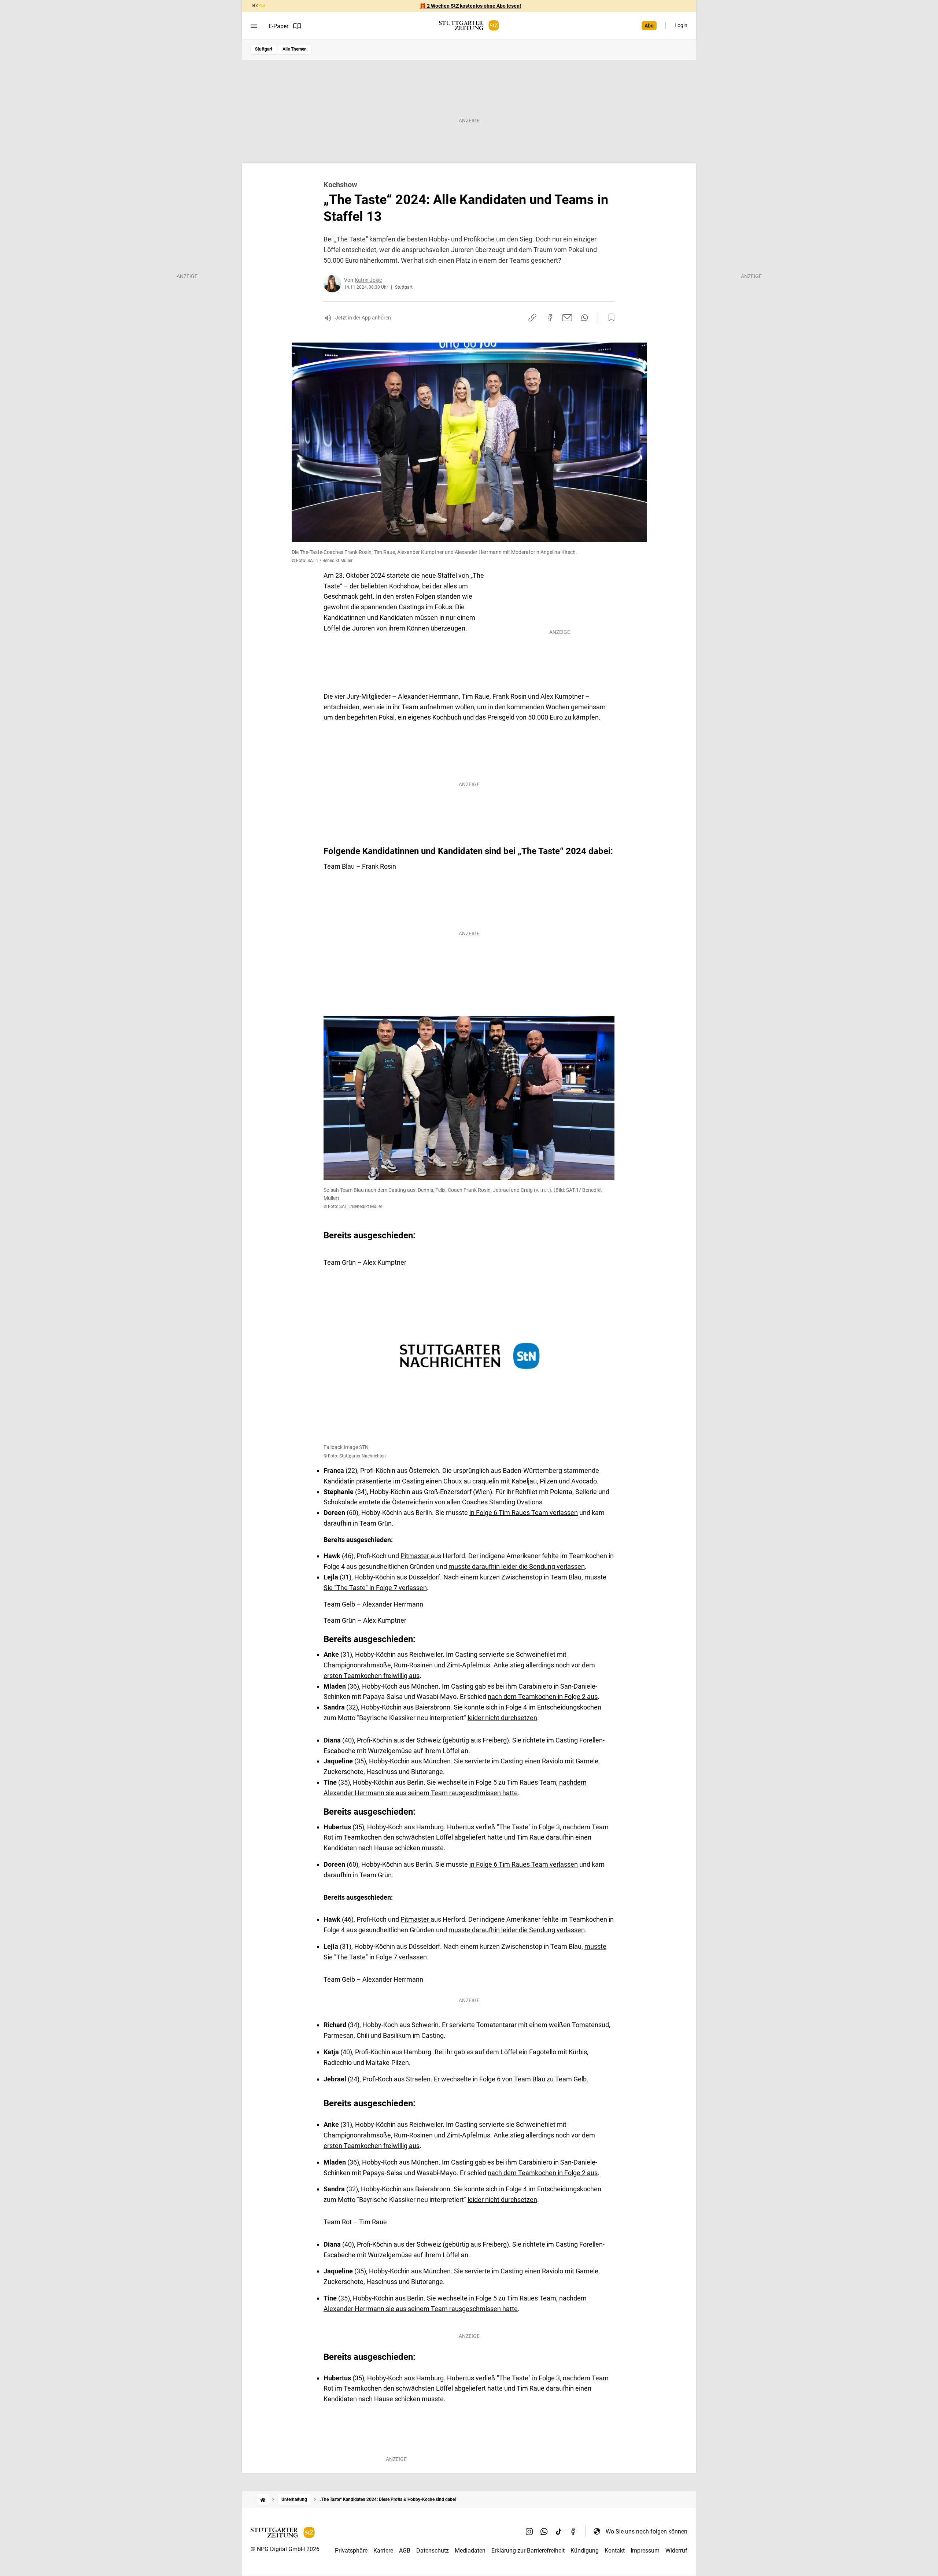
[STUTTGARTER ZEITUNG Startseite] (469, 25)
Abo (649, 26)
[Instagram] (529, 2531)
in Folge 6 (487, 2079)
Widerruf (676, 2551)
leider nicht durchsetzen (502, 1718)
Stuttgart (264, 49)
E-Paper (278, 26)
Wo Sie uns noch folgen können (647, 2531)
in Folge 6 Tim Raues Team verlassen (524, 1513)
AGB (405, 2551)
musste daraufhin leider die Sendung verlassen (517, 1566)
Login (681, 25)
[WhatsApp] (544, 2531)
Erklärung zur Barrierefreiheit (528, 2551)
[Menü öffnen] (254, 26)
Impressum (645, 2551)
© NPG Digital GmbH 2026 (285, 2549)
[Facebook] (573, 2531)
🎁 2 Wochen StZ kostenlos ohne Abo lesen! (470, 6)
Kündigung (585, 2551)
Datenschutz (433, 2551)
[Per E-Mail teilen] (567, 318)
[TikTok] (559, 2531)
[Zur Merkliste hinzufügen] (609, 318)
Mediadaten (470, 2551)
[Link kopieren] (532, 318)
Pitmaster (416, 1556)
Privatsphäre (351, 2551)
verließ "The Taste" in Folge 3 (518, 1827)
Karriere (383, 2551)
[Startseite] (263, 2500)
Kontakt (615, 2551)
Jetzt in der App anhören (363, 318)
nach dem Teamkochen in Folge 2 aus (543, 1697)
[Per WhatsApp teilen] (585, 318)
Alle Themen (295, 49)
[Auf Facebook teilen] (550, 318)
